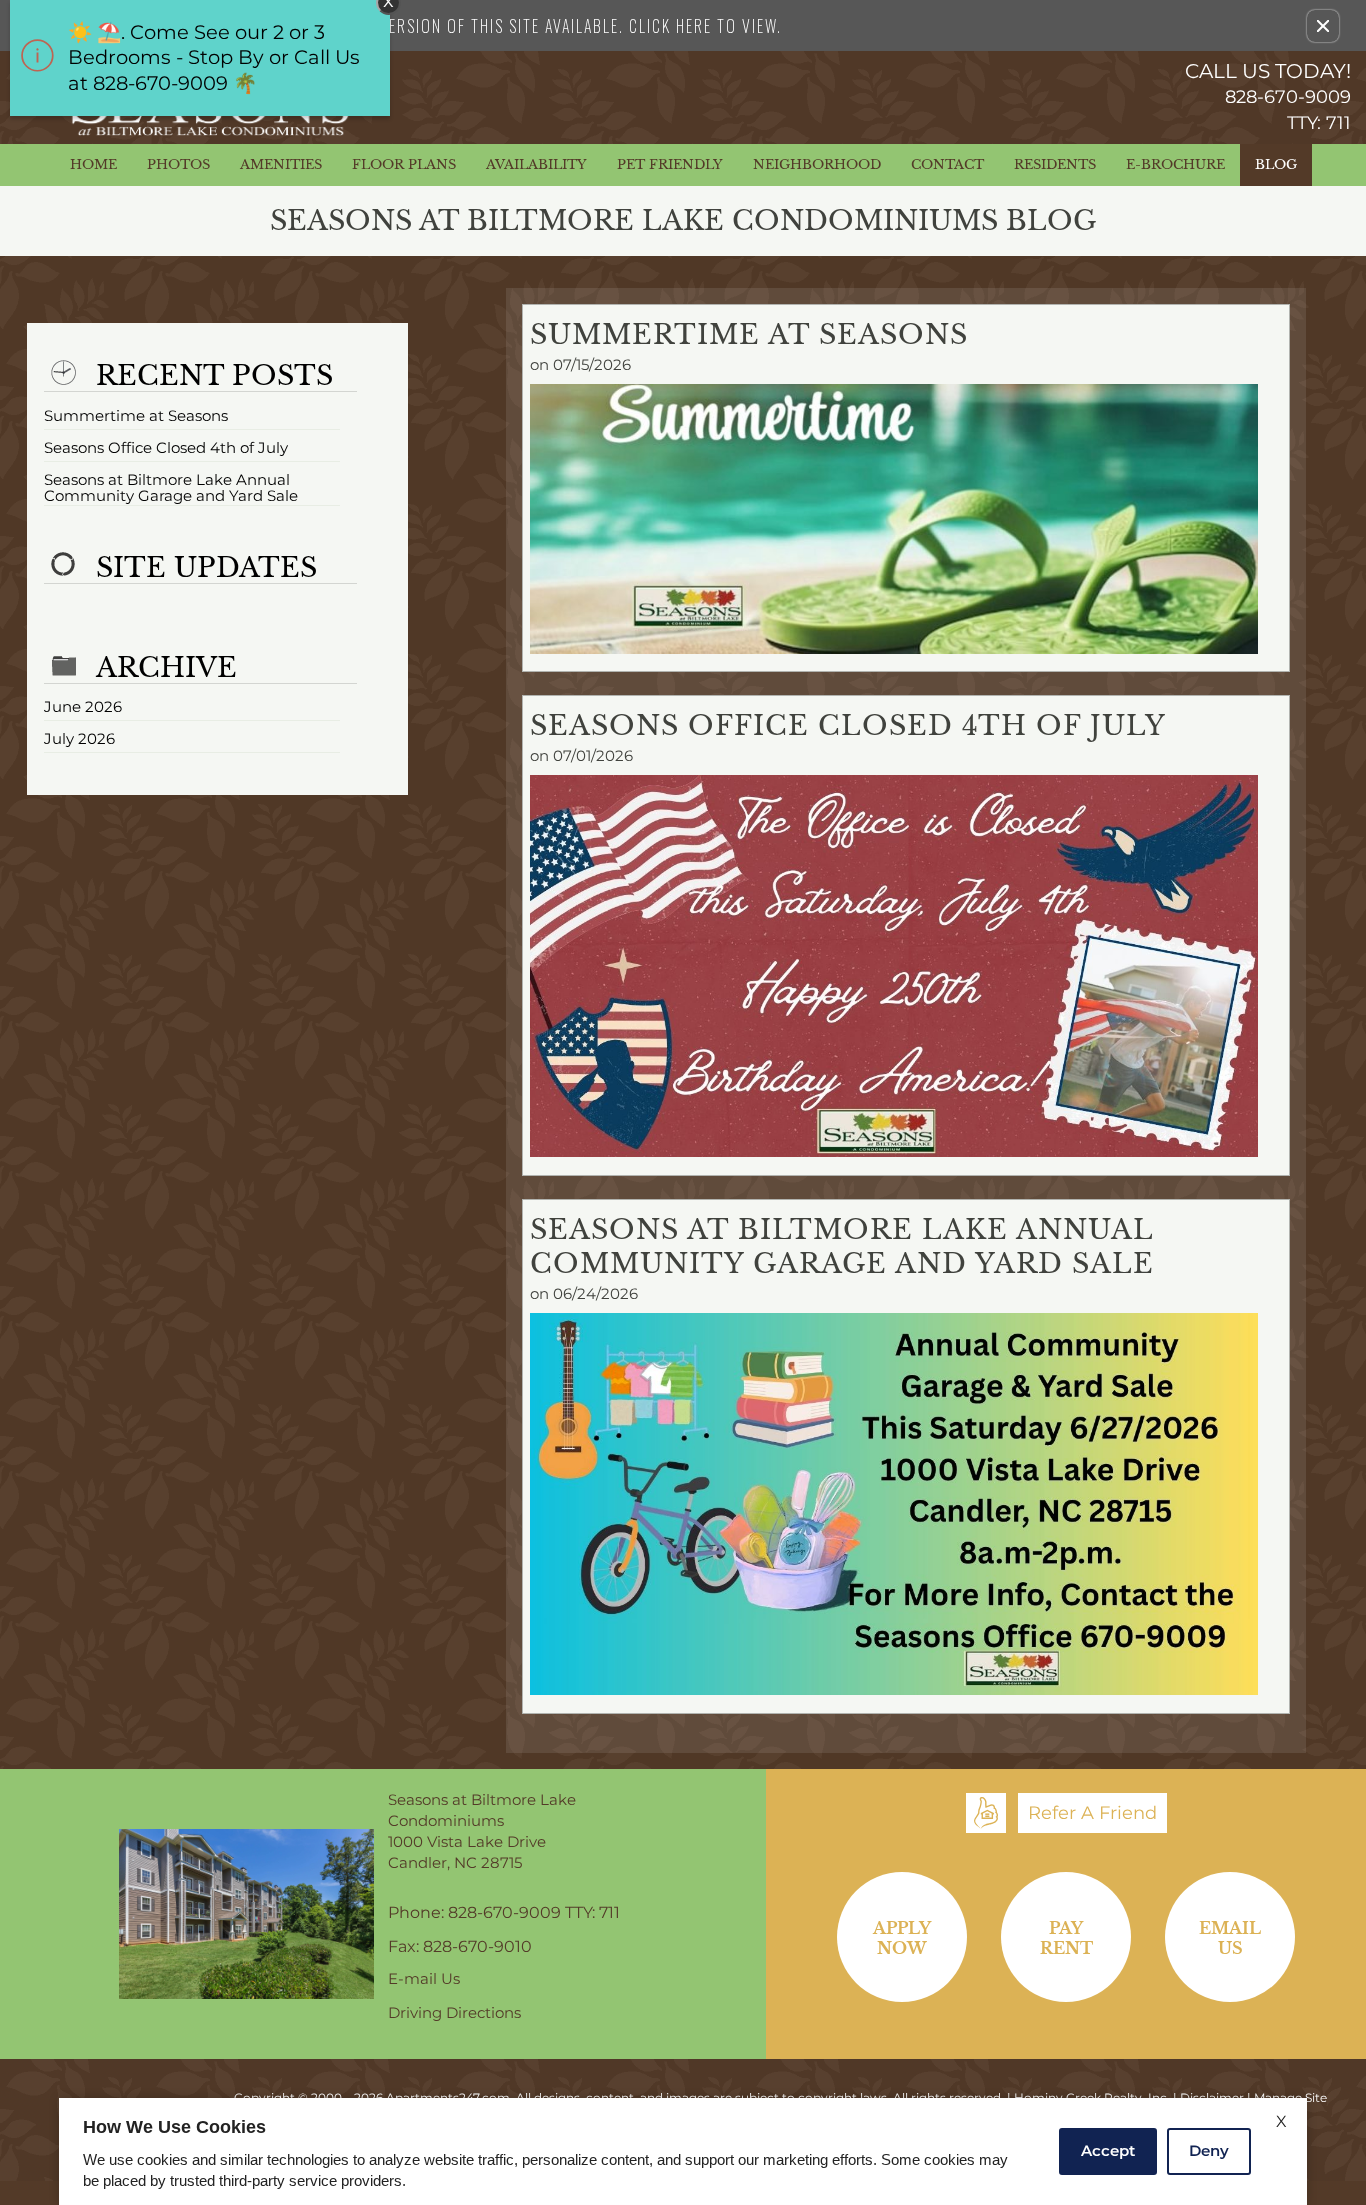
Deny (1209, 2150)
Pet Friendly (670, 164)
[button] (1323, 26)
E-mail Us (424, 1979)
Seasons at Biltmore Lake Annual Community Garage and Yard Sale (171, 488)
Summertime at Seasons (136, 416)
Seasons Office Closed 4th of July (166, 448)
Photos (178, 164)
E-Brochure (1175, 164)
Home (93, 164)
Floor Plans (404, 164)
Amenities (281, 164)
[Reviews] (986, 1813)
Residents (1055, 164)
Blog (1276, 164)
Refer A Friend (1092, 1813)
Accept (1108, 2150)
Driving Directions (454, 2013)
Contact (947, 164)
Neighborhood (817, 164)
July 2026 (79, 739)
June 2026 (83, 707)
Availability (536, 164)
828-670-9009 (1288, 110)
